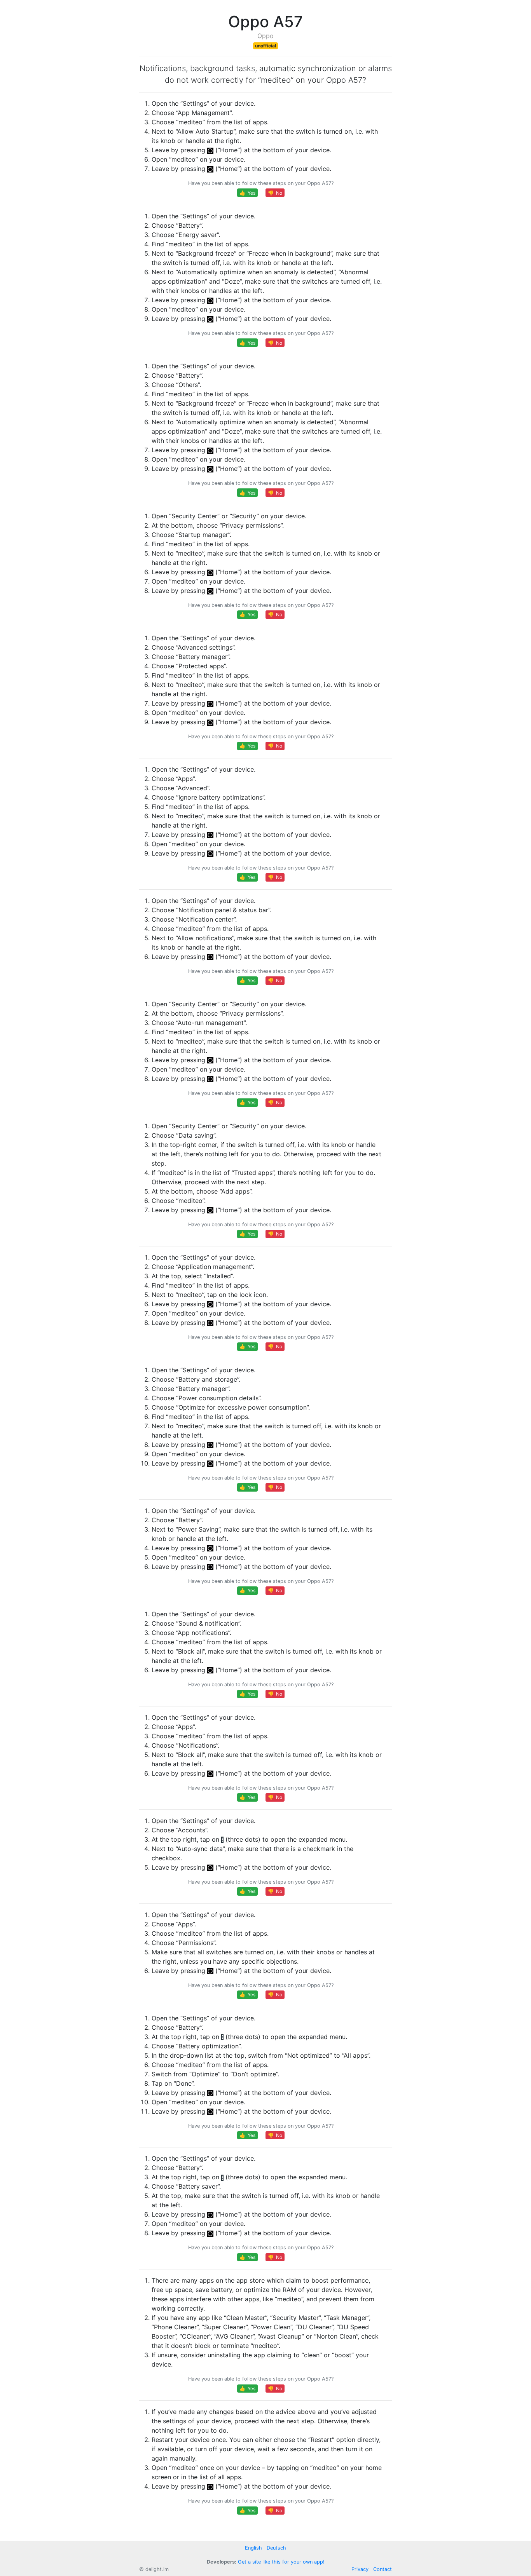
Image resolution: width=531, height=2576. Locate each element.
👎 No (275, 193)
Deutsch (276, 2548)
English (253, 2548)
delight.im (157, 2569)
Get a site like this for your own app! (281, 2562)
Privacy (360, 2569)
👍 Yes (247, 193)
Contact (383, 2569)
